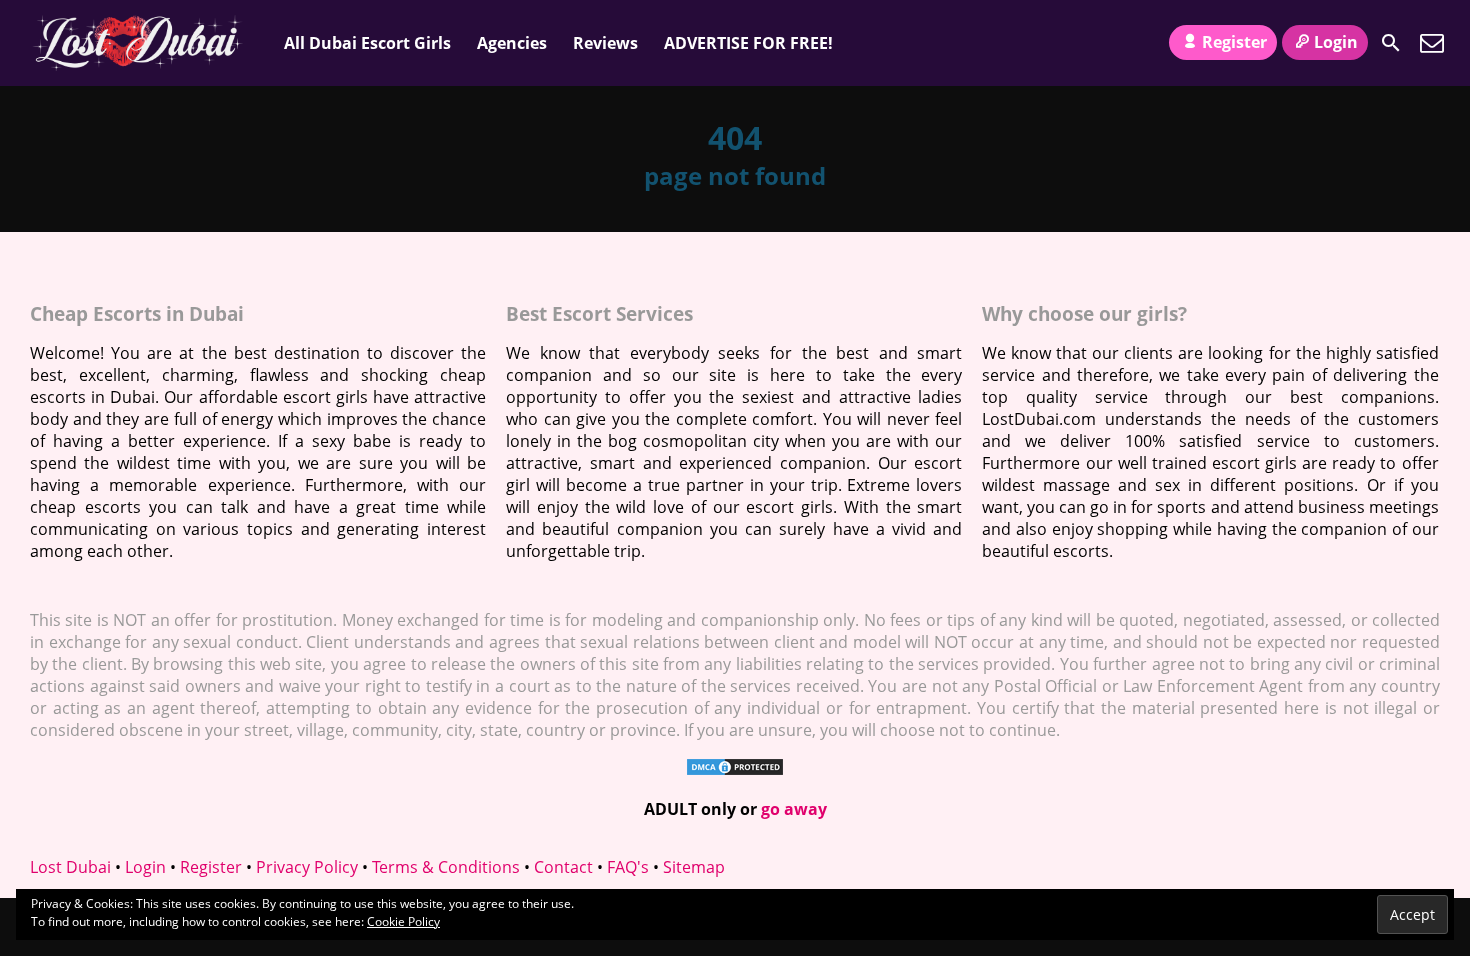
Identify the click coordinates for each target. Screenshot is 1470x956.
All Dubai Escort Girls (367, 43)
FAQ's (628, 867)
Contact (563, 867)
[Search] (1391, 43)
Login (1336, 42)
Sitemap (694, 867)
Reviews (605, 43)
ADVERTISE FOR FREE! (748, 43)
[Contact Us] (1432, 43)
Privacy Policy (307, 867)
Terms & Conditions (446, 867)
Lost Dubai (70, 867)
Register (1234, 42)
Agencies (512, 43)
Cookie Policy (403, 921)
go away (794, 809)
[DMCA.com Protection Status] (735, 771)
